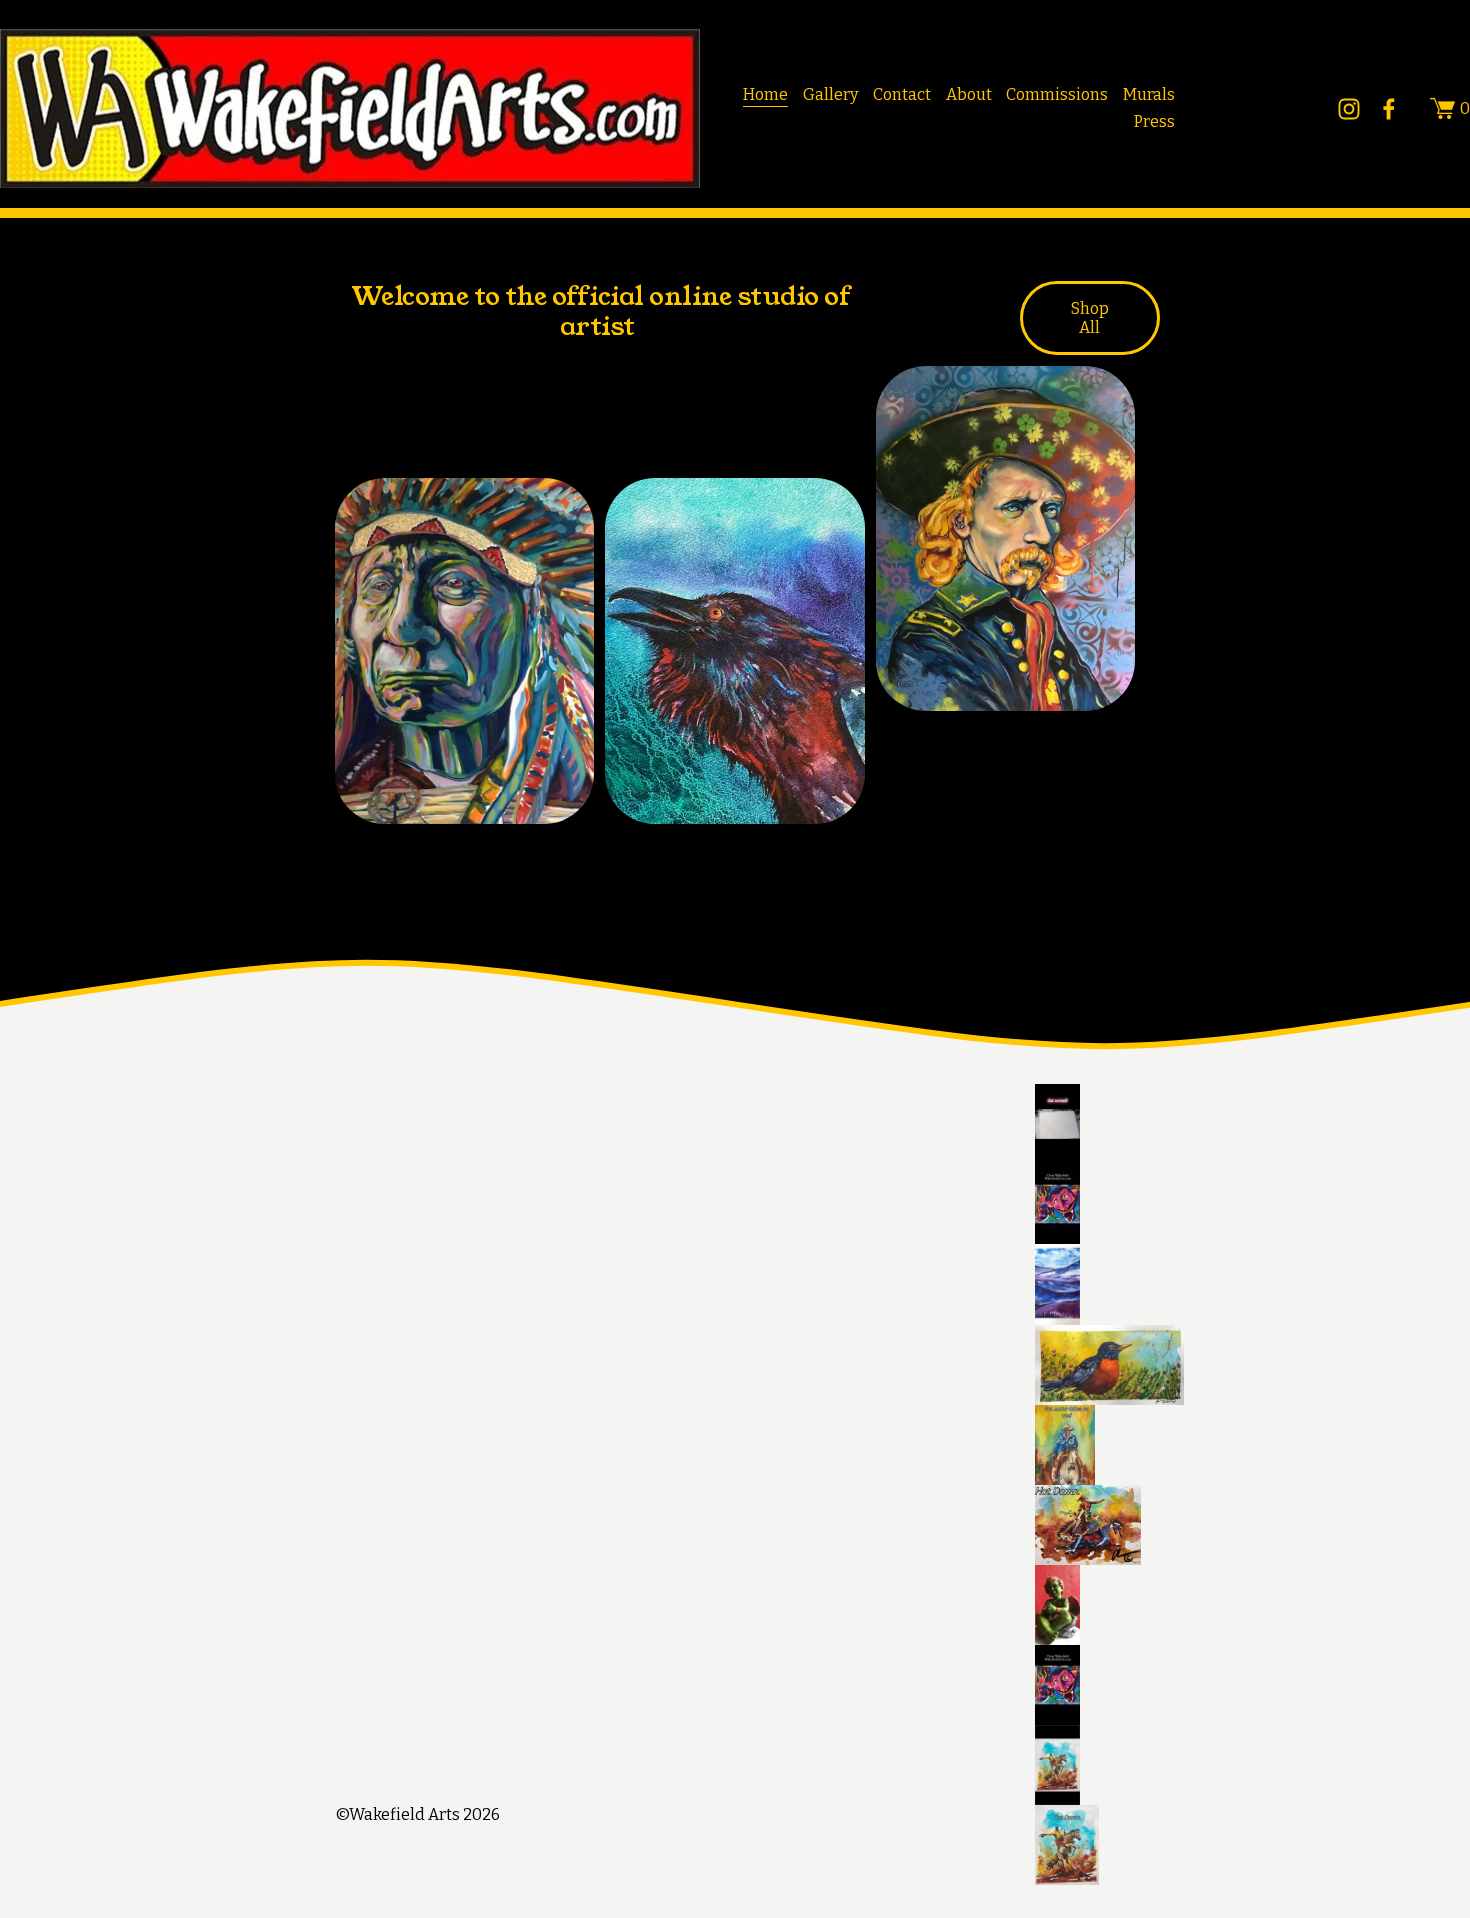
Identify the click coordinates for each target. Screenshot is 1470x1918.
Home (765, 94)
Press (1154, 121)
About (969, 94)
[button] (1252, 1124)
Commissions (1057, 94)
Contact (902, 94)
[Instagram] (1349, 109)
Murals (1149, 94)
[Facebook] (1389, 109)
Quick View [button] (735, 788)
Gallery (830, 94)
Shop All (1090, 318)
